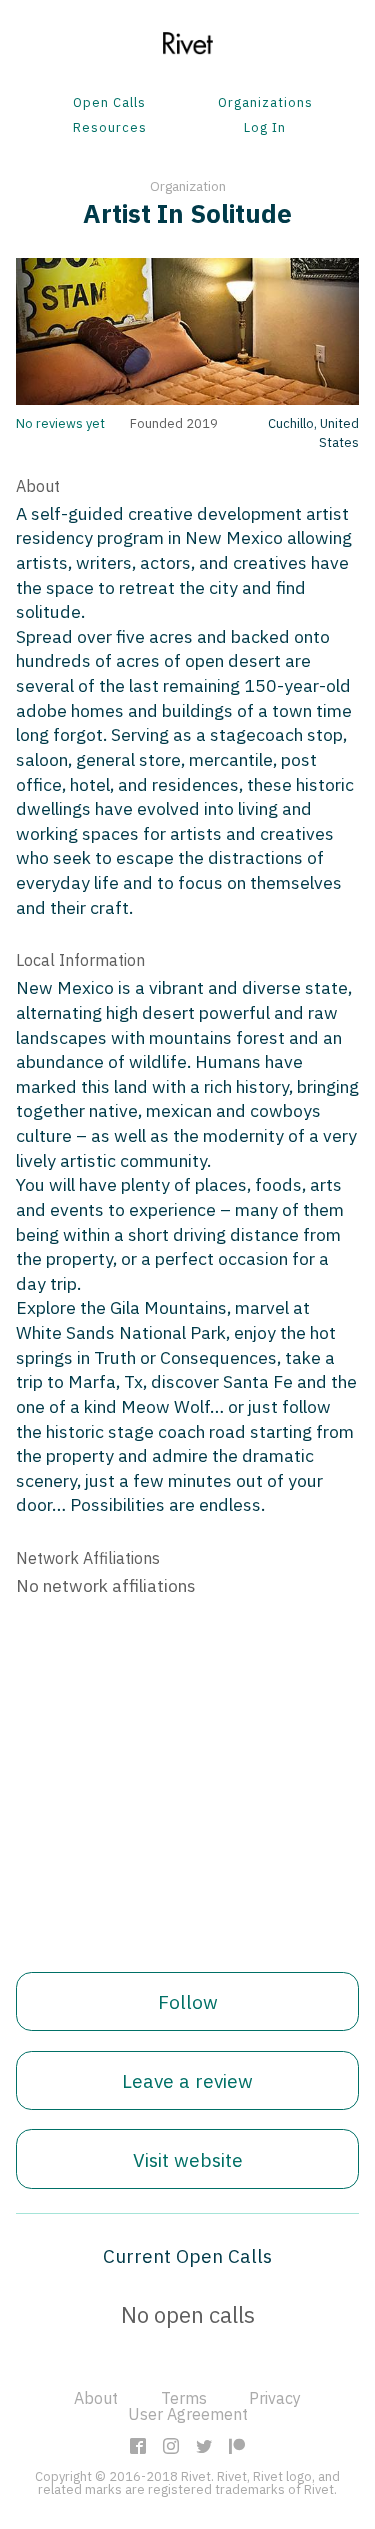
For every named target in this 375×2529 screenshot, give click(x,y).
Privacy (275, 2398)
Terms (184, 2398)
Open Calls (109, 103)
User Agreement (188, 2414)
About (96, 2398)
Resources (110, 128)
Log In (265, 128)
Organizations (265, 103)
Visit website (188, 2159)
